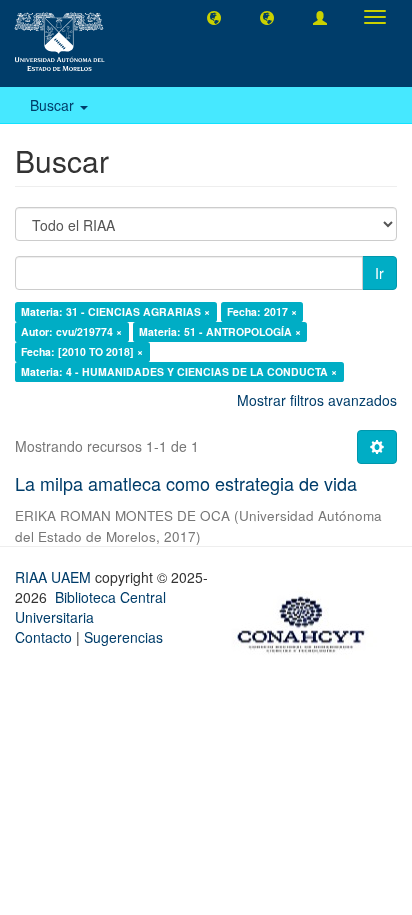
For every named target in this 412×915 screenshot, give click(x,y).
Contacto (43, 637)
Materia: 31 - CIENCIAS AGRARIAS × (115, 311)
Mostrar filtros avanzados (317, 400)
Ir (379, 273)
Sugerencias (123, 637)
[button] (214, 17)
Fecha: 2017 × (262, 311)
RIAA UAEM (55, 577)
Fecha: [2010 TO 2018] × (82, 351)
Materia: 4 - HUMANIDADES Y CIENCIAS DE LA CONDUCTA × (179, 371)
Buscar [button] (54, 105)
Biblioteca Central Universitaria (90, 607)
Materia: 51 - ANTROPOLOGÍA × (220, 331)
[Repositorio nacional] (307, 621)
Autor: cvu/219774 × (71, 331)
